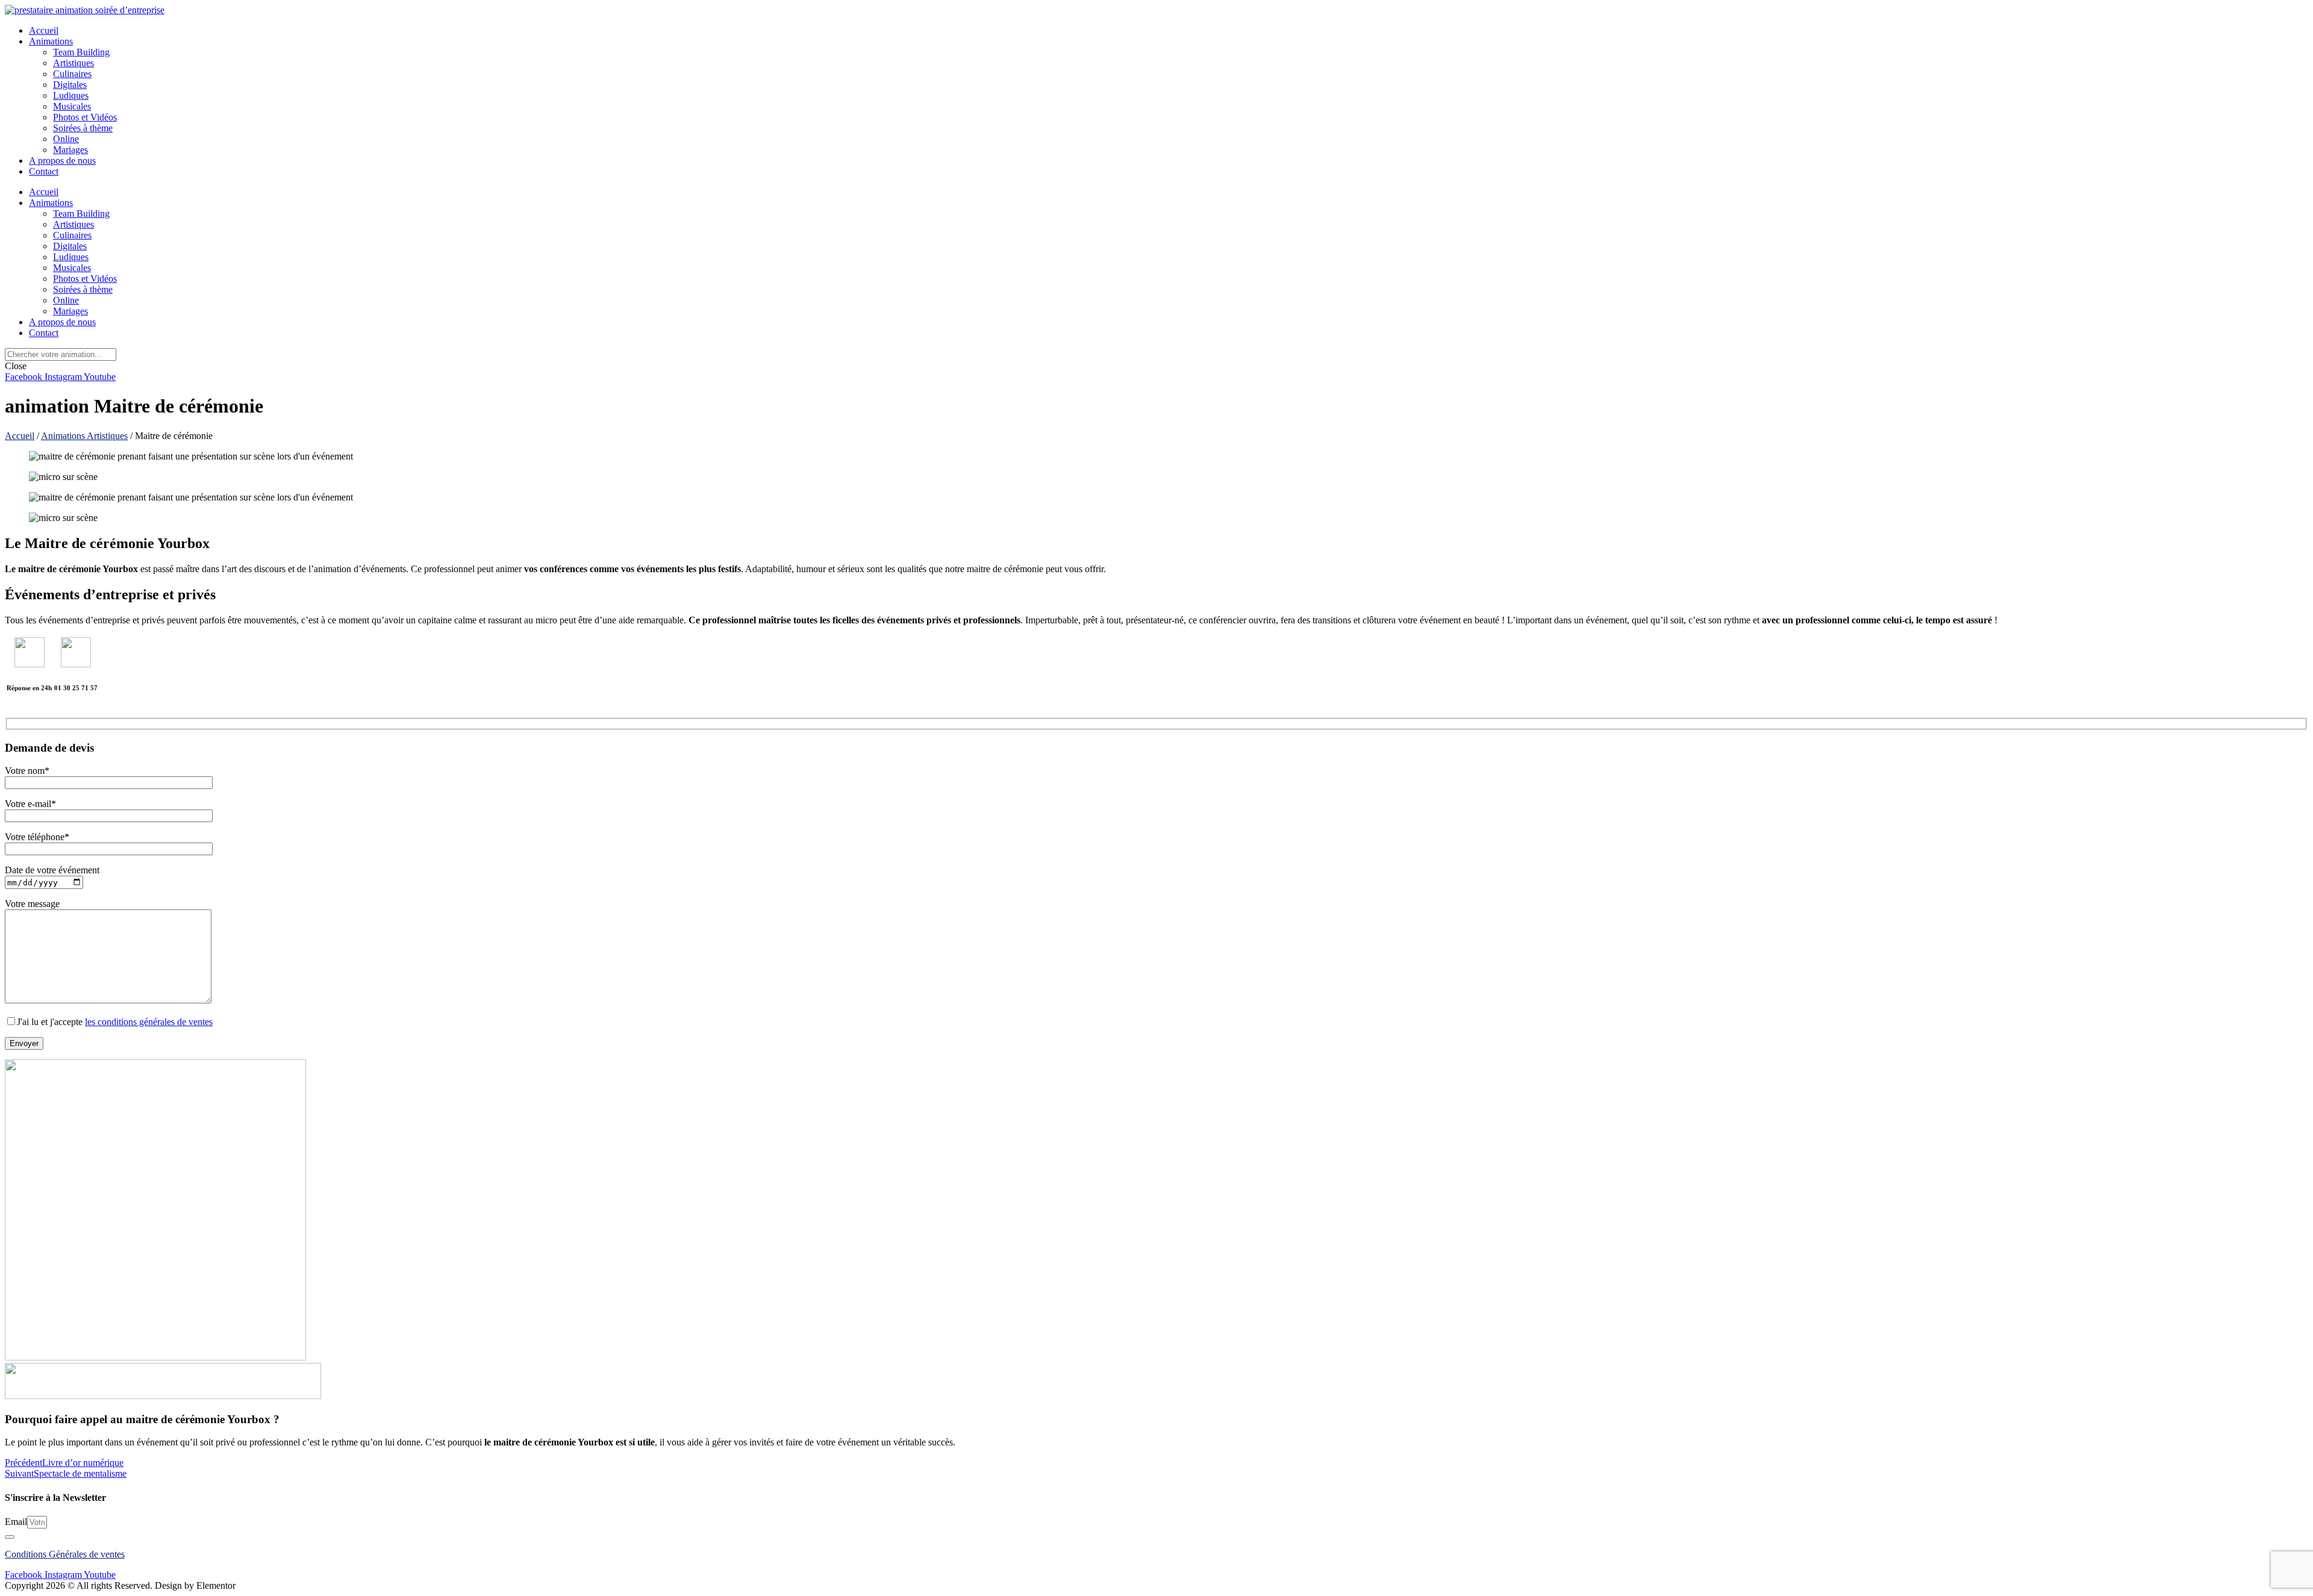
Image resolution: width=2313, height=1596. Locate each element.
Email (16, 1522)
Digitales (70, 85)
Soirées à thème (83, 128)
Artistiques (73, 63)
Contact (44, 171)
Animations (51, 41)
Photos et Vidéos (85, 117)
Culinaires (72, 74)
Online (66, 139)
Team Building (81, 52)
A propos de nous (62, 161)
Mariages (70, 150)
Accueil (44, 30)
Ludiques (71, 95)
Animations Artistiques (84, 436)
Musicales (72, 106)
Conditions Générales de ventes (65, 1554)
